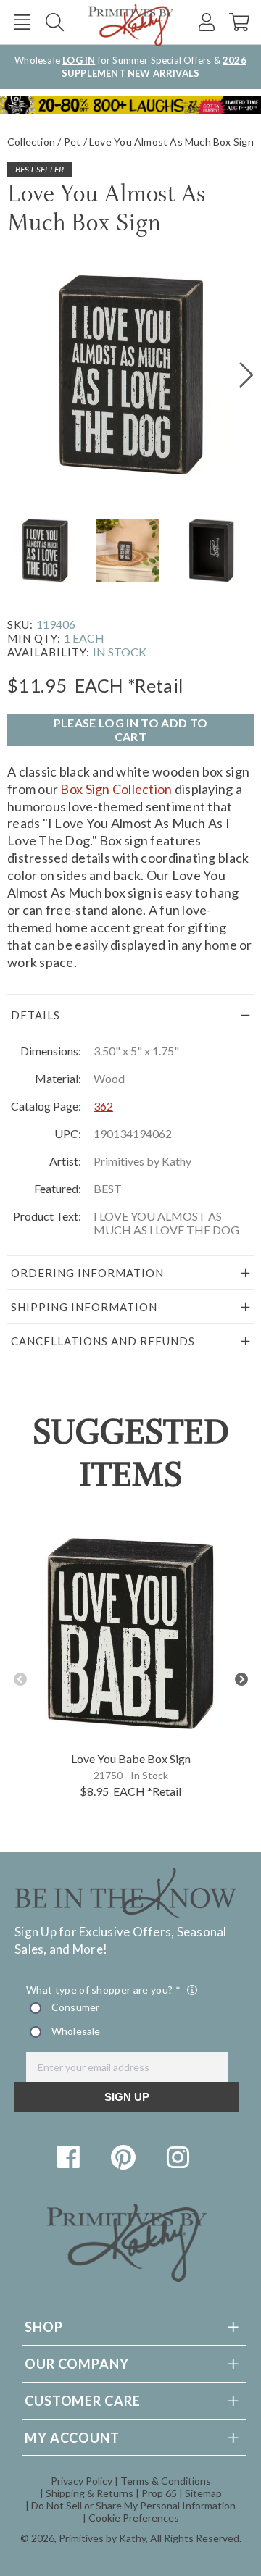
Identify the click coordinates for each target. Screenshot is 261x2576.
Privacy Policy (82, 2481)
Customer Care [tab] (83, 2401)
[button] (22, 22)
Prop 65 (159, 2493)
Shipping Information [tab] (84, 1307)
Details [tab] (36, 1015)
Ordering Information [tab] (87, 1273)
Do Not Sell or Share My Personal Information (133, 2505)
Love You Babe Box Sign (131, 1759)
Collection (31, 142)
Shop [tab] (44, 2327)
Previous (20, 1680)
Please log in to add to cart (130, 729)
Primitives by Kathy (102, 2538)
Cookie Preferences (134, 2518)
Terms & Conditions (166, 2481)
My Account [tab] (72, 2438)
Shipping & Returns (90, 2493)
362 (103, 1106)
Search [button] (55, 22)
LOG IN (79, 60)
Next (241, 1680)
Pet (72, 142)
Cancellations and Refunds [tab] (103, 1341)
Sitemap (203, 2493)
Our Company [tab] (77, 2364)
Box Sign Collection (116, 789)
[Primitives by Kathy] (127, 2277)
